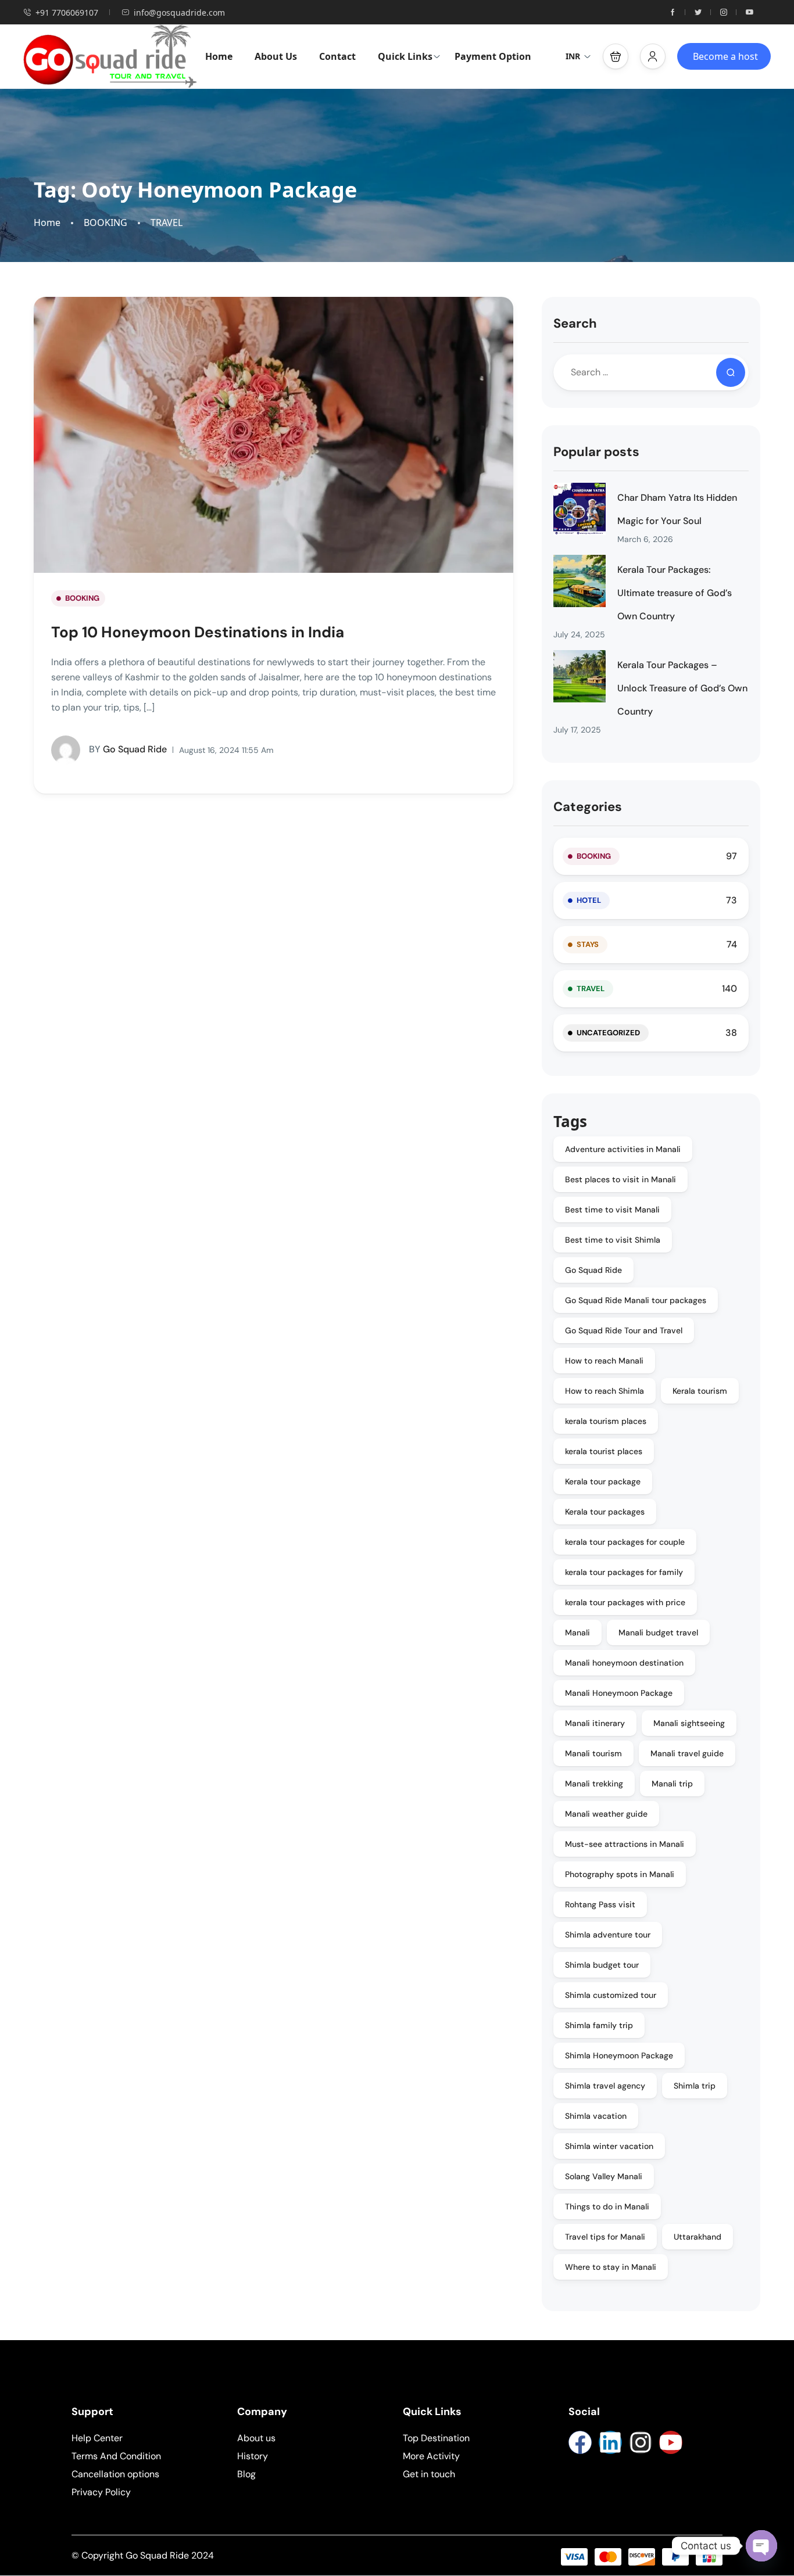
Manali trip (672, 1784)
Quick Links (405, 56)
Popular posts (596, 452)
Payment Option (493, 56)
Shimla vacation (596, 2116)
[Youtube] (671, 2442)
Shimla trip (695, 2086)
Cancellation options (115, 2474)
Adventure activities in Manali (623, 1149)
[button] (616, 56)
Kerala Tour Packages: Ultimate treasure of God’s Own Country (675, 593)
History (253, 2456)
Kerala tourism (700, 1391)
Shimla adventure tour (608, 1935)
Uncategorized (608, 1033)
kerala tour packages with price (625, 1602)
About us (256, 2438)
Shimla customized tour (611, 1995)
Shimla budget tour (602, 1965)
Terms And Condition (116, 2456)
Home (219, 56)
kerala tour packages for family (624, 1572)
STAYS (588, 944)
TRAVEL (167, 223)
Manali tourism (593, 1753)
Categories (588, 807)
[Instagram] (641, 2442)
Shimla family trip (599, 2025)
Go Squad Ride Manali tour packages (636, 1300)
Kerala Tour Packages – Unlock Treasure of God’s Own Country (682, 688)
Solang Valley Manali (604, 2176)
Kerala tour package (603, 1481)
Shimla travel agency (605, 2086)
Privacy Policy (101, 2492)
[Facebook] (580, 2442)
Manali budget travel (658, 1633)
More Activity (431, 2456)
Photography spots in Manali (620, 1874)
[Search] (731, 372)
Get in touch (429, 2474)
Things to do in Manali (607, 2207)
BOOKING (105, 223)
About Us (276, 56)
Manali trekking (594, 1784)
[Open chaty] (761, 2546)
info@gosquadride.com (179, 12)
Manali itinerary (595, 1723)
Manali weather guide (606, 1814)
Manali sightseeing (689, 1723)
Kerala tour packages (605, 1512)
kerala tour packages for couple (625, 1542)
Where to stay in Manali (611, 2267)
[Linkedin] (610, 2442)
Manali (577, 1633)
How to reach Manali (604, 1361)
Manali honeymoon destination (624, 1663)
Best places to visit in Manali (620, 1179)
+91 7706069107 (67, 12)
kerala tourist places (604, 1451)
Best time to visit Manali (612, 1210)
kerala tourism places (606, 1421)
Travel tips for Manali (605, 2237)
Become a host (725, 56)
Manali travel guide (687, 1753)
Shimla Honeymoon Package (619, 2055)
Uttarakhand (698, 2237)
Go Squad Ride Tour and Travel (624, 1330)
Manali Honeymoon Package (619, 1693)
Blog (246, 2474)
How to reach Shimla (605, 1391)
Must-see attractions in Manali (625, 1844)
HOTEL (589, 900)
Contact (337, 56)
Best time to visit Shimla (613, 1240)
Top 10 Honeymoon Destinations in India (198, 632)
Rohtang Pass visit (600, 1904)
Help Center (97, 2438)
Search (575, 323)
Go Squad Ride (128, 749)
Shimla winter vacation (609, 2146)
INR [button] (573, 56)
